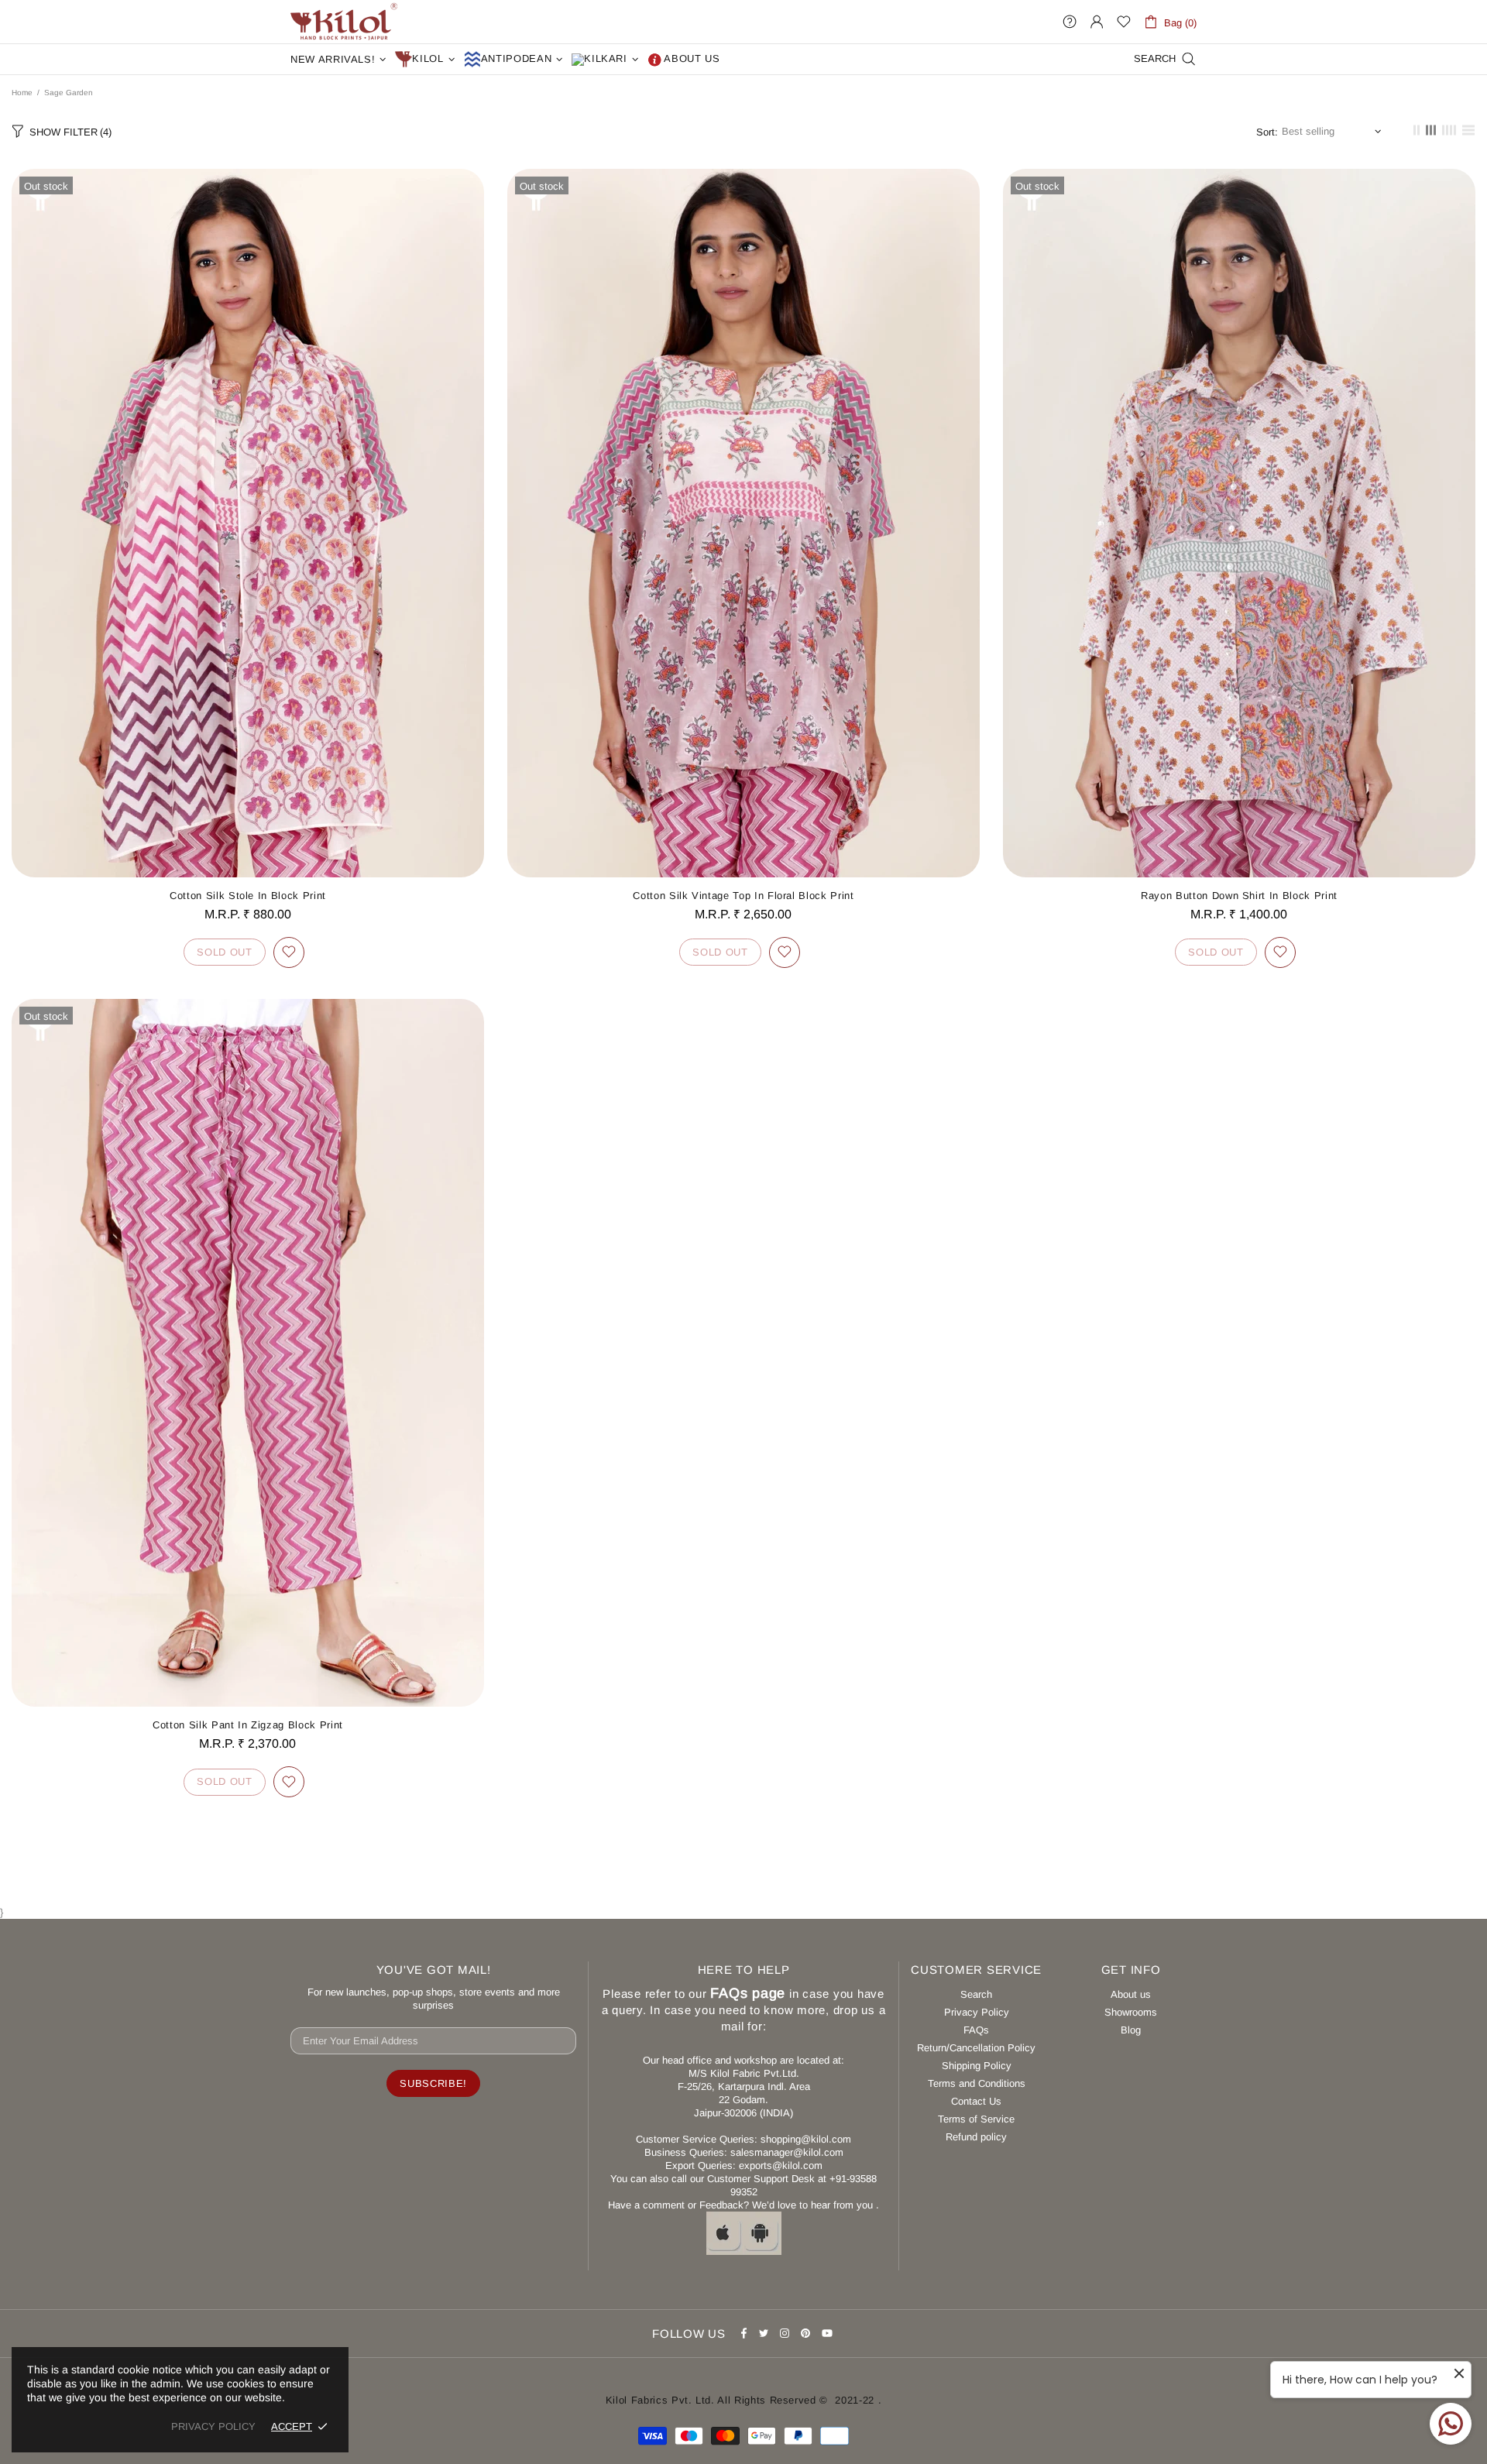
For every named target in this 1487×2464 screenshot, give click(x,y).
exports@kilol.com (781, 2165)
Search (976, 1994)
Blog (1131, 2030)
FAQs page (748, 1993)
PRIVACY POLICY (213, 2426)
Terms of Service (976, 2119)
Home (22, 93)
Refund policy (976, 2137)
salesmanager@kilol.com (787, 2152)
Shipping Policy (977, 2066)
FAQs (976, 2030)
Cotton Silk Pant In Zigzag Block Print (248, 1725)
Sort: (1267, 132)
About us (1131, 1994)
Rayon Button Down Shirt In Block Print (1239, 896)
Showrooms (1131, 2012)
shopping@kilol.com (806, 2139)
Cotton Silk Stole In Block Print (248, 896)
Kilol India (344, 22)
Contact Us (976, 2101)
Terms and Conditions (977, 2083)
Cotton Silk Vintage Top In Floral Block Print (743, 896)
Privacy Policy (977, 2012)
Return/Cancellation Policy (976, 2048)
